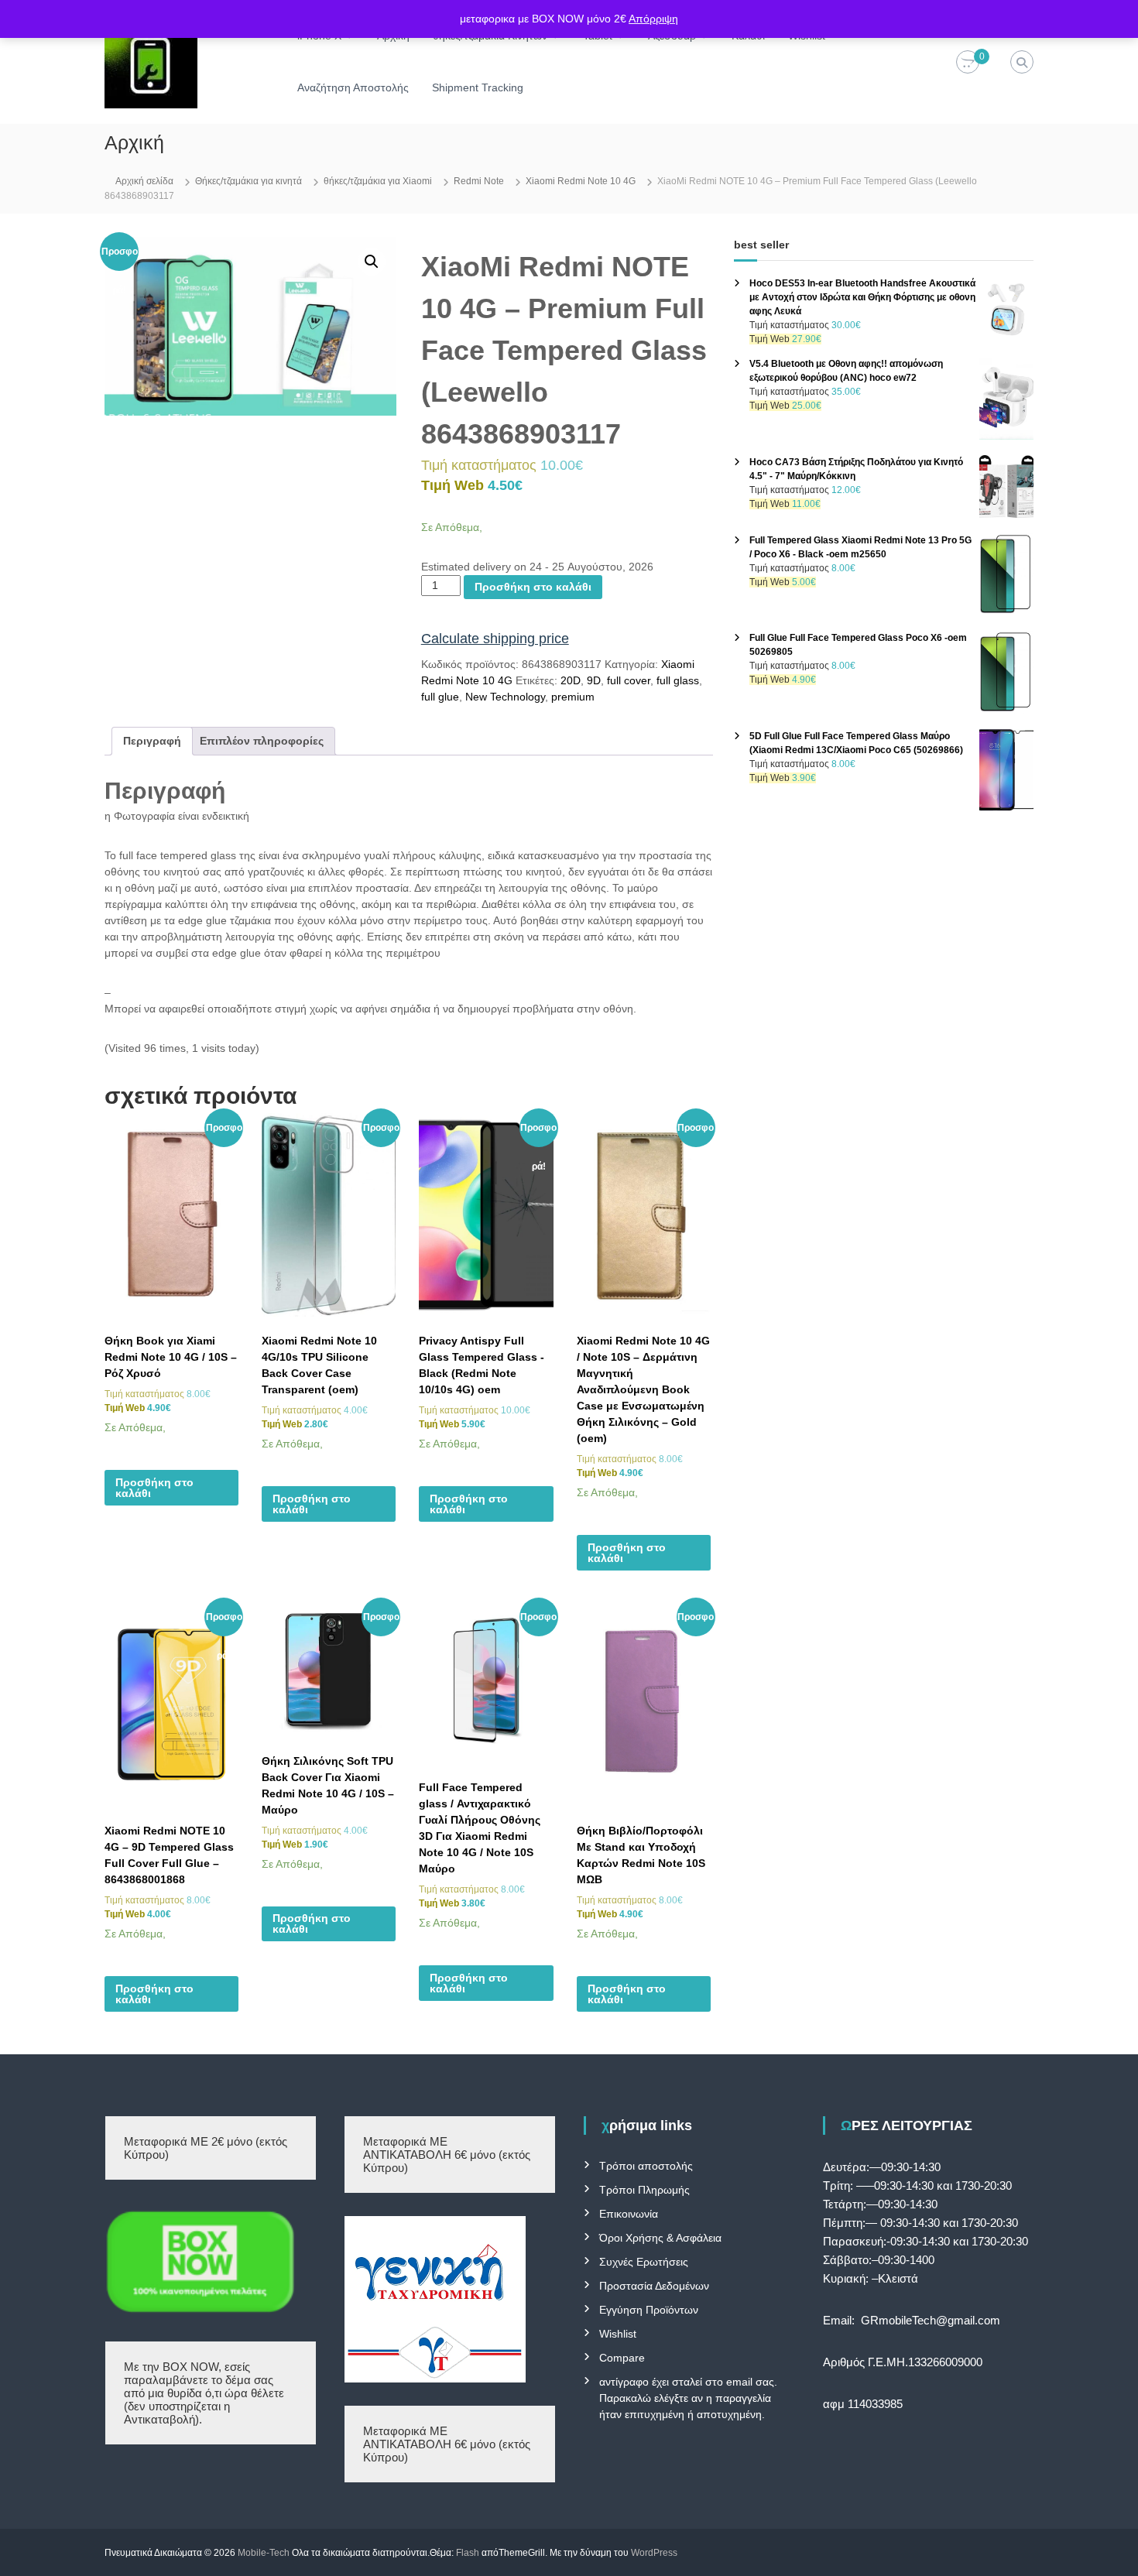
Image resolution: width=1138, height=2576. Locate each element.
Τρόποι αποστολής (646, 2166)
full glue (440, 697)
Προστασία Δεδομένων (654, 2286)
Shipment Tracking (478, 87)
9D (594, 680)
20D (571, 680)
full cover (629, 680)
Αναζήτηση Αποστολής (353, 87)
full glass (678, 680)
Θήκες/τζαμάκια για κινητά (249, 181)
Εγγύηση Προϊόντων (649, 2310)
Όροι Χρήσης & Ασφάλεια (660, 2238)
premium (573, 697)
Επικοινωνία (629, 2214)
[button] (372, 262)
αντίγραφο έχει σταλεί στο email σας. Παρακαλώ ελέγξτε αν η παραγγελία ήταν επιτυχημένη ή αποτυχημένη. (688, 2398)
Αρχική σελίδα (144, 181)
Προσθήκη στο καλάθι (533, 587)
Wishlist (618, 2334)
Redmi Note (479, 181)
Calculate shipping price (495, 639)
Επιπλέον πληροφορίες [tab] (262, 741)
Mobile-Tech (264, 2553)
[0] (968, 63)
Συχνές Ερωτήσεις (644, 2262)
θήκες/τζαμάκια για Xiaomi (378, 181)
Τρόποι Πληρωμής (644, 2190)
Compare (622, 2358)
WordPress (654, 2553)
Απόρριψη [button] (653, 19)
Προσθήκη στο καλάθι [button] (154, 1488)
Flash (468, 2553)
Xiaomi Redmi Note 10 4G (581, 181)
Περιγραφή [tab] (152, 741)
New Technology (505, 697)
